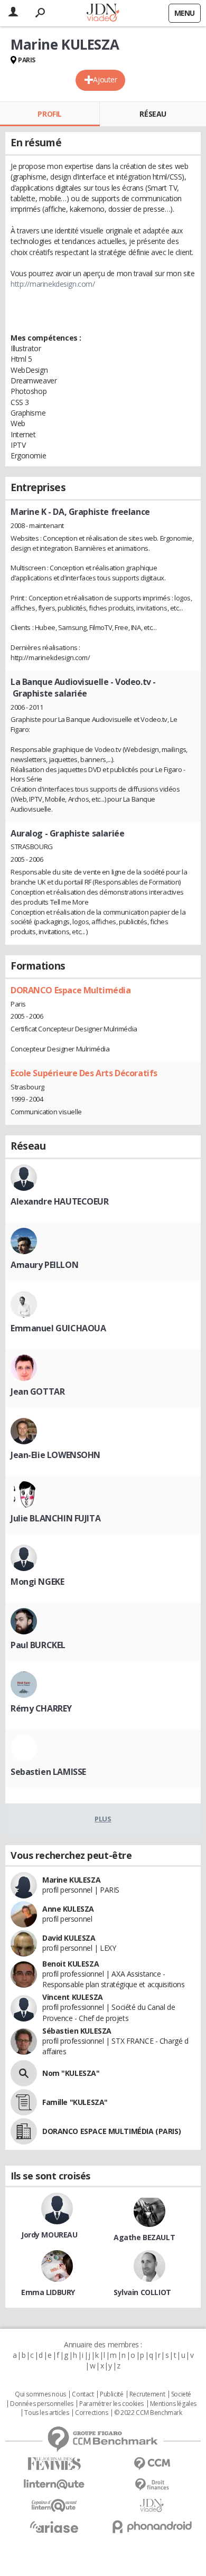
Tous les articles (46, 2413)
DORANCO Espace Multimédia (71, 990)
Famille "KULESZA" (75, 2102)
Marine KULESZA (71, 1880)
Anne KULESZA (68, 1909)
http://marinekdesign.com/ (53, 284)
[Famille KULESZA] (24, 2102)
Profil (49, 114)
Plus (103, 1819)
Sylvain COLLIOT (142, 2292)
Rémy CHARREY (41, 1708)
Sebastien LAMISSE (48, 1772)
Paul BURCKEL (38, 1645)
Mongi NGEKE (37, 1582)
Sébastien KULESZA (77, 2031)
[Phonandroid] (152, 2527)
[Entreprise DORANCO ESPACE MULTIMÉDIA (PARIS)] (24, 2131)
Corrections (91, 2413)
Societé (181, 2394)
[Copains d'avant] (54, 2506)
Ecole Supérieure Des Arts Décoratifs (84, 1073)
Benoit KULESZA (71, 1964)
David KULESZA (69, 1938)
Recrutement (147, 2394)
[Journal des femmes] (54, 2464)
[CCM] (152, 2464)
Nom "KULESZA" (71, 2073)
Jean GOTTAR (38, 1392)
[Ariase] (54, 2527)
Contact (83, 2394)
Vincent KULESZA (73, 1997)
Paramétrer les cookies (111, 2404)
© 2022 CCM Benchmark (148, 2413)
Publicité (111, 2394)
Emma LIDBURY (48, 2292)
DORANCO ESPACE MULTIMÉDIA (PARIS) (111, 2131)
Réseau (153, 114)
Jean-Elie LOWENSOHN (55, 1455)
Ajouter (105, 79)
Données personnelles (42, 2404)
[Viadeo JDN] (152, 2506)
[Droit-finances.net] (152, 2485)
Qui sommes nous (40, 2394)
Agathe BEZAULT (144, 2237)
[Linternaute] (54, 2484)
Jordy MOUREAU (49, 2235)
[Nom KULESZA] (24, 2073)
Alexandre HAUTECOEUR (60, 1201)
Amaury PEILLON (44, 1265)
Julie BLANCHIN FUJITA (55, 1518)
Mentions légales (173, 2404)
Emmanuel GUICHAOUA (58, 1328)
